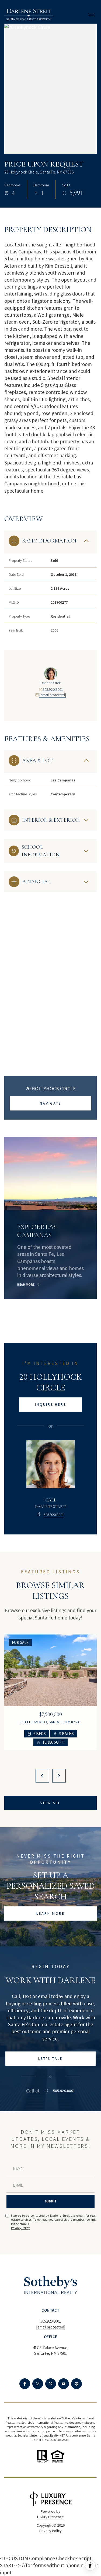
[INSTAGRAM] (38, 2384)
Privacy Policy (20, 2228)
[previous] (42, 1776)
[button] (50, 2059)
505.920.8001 (53, 689)
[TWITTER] (51, 2384)
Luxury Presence (50, 2517)
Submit (51, 2201)
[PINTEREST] (76, 2384)
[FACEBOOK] (25, 2384)
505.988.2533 (60, 2440)
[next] (59, 1776)
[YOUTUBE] (64, 2384)
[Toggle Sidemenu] (91, 14)
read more (26, 1285)
